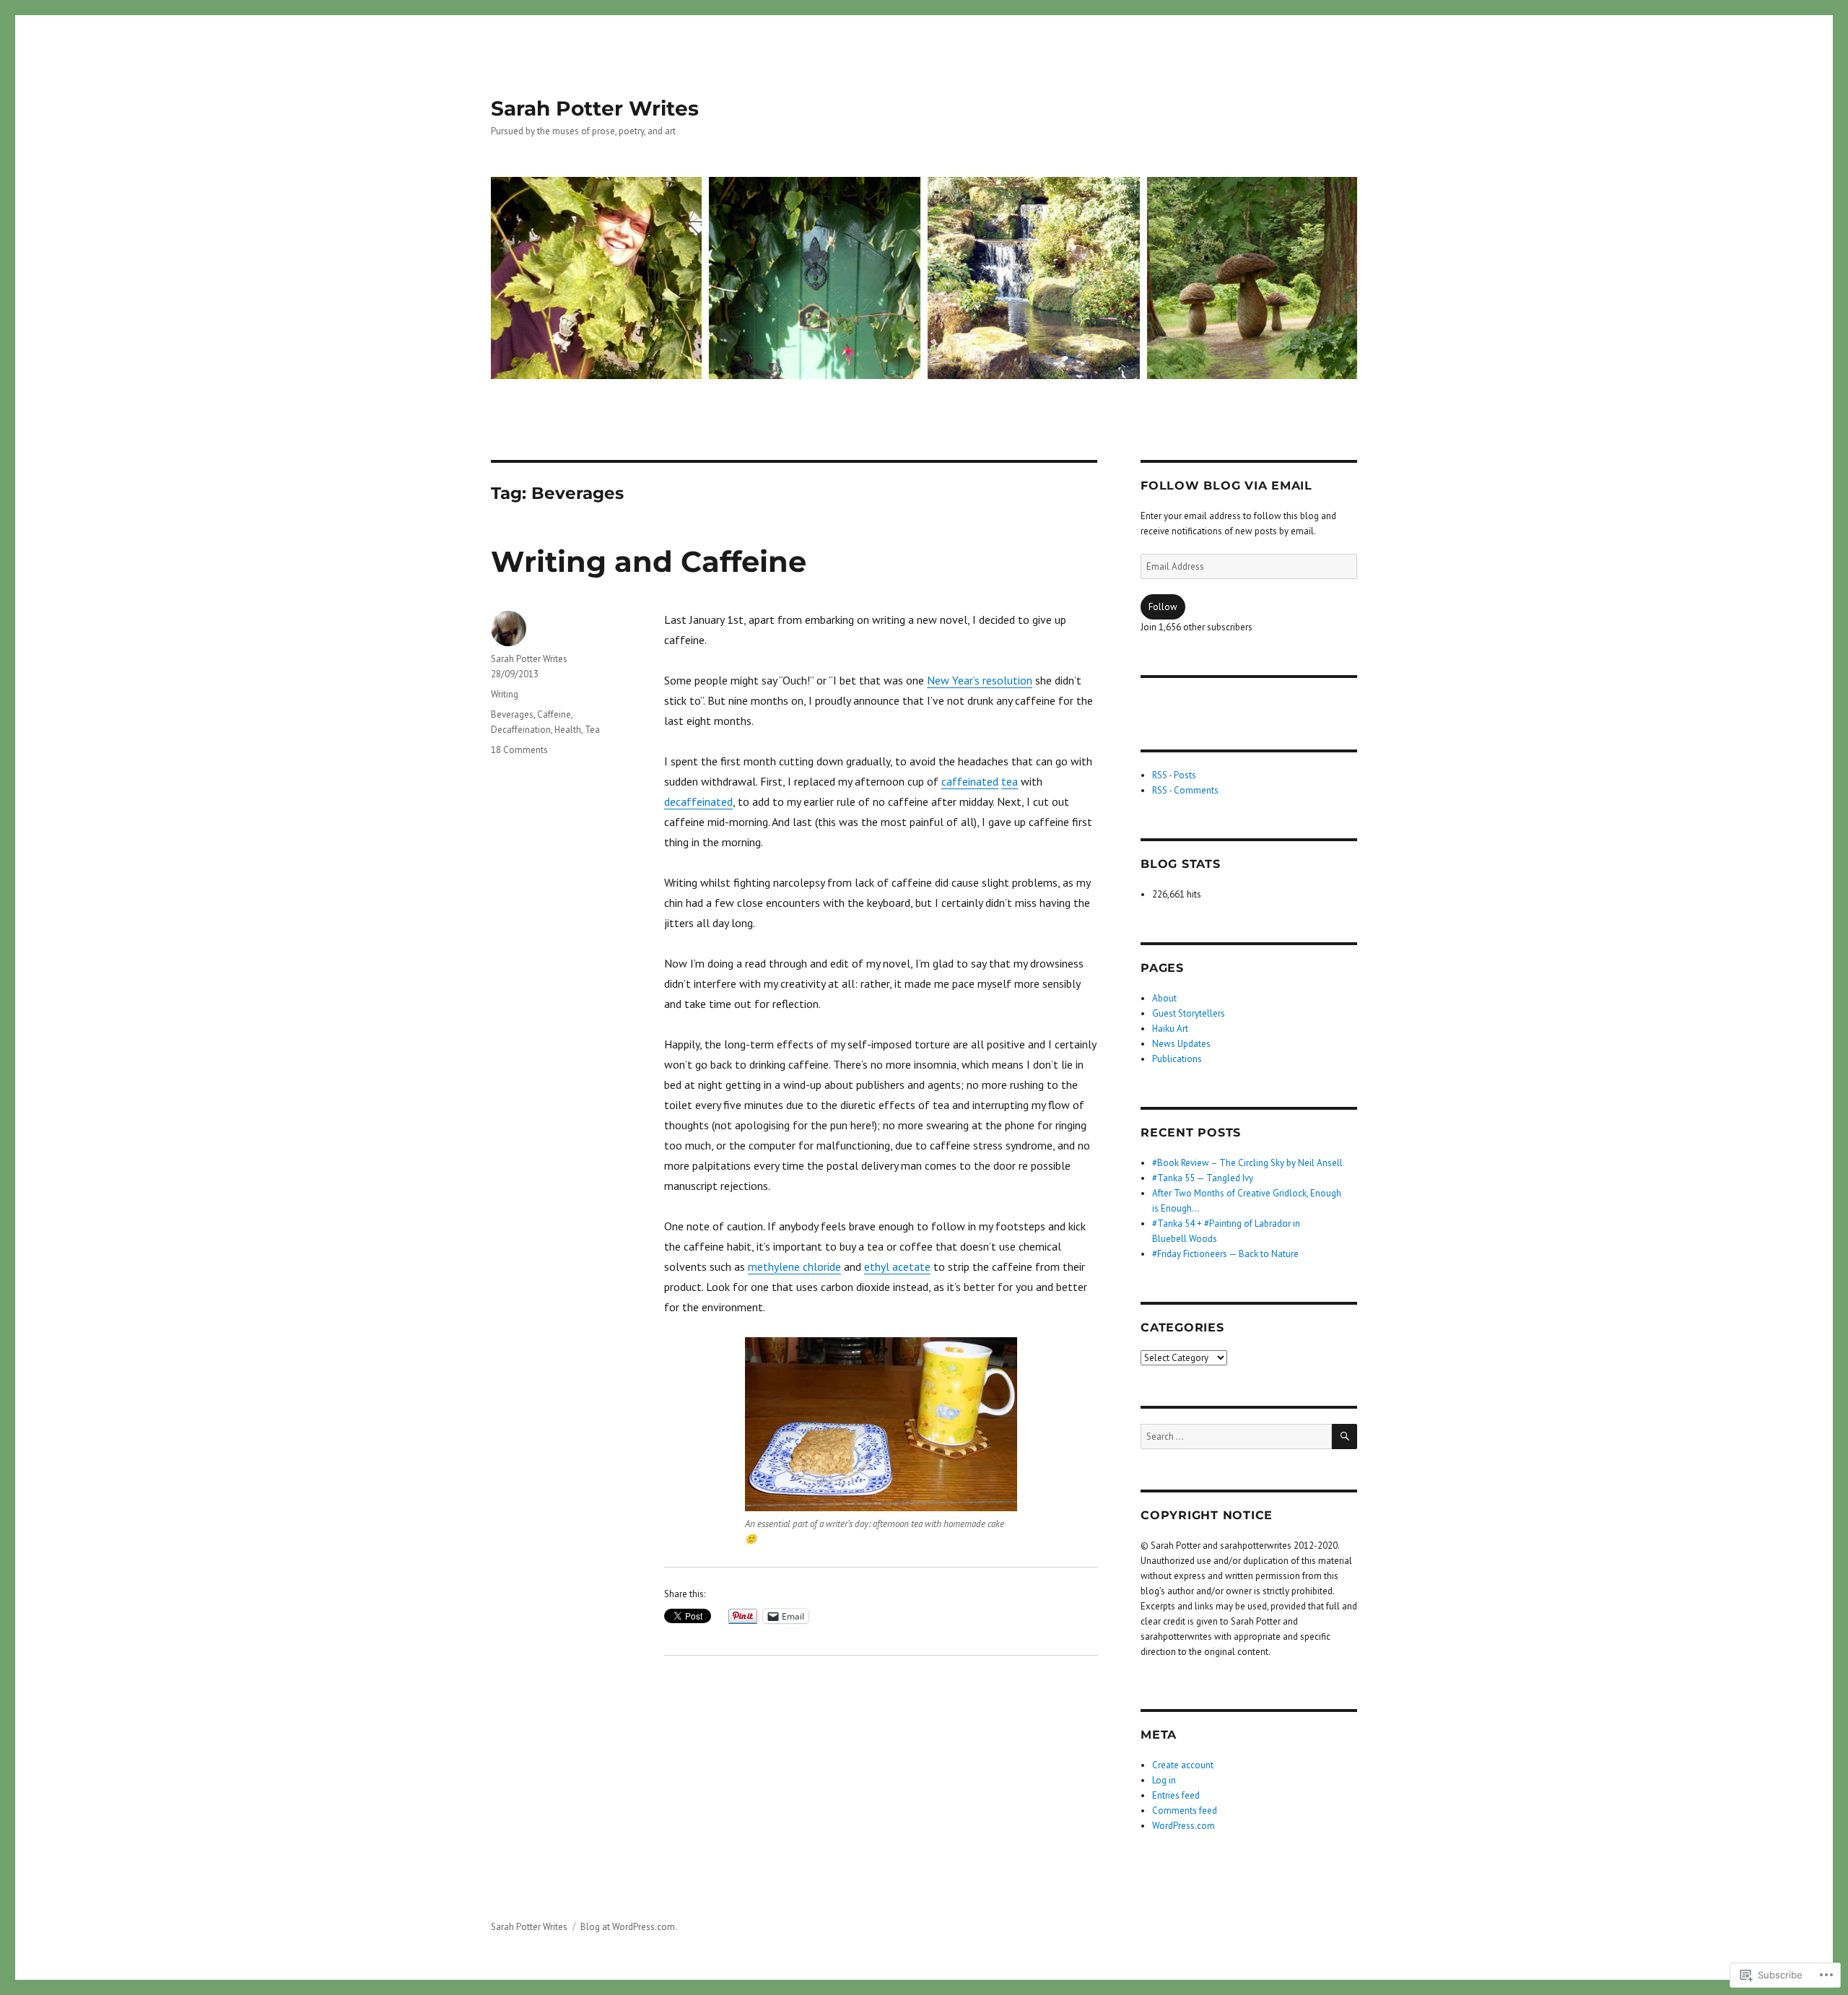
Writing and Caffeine (649, 561)
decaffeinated (698, 801)
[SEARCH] (1344, 1437)
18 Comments (519, 750)
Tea (592, 730)
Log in (1164, 1780)
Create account (1183, 1765)
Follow (1163, 607)
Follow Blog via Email (1226, 486)
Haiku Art (1170, 1029)
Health (568, 730)
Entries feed (1176, 1795)
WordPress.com (1184, 1826)
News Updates (1181, 1044)
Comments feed (1185, 1811)
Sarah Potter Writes (595, 108)
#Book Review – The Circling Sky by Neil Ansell (1247, 1163)
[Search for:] (1236, 1437)
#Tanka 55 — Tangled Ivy (1203, 1178)
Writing (505, 694)
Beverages (512, 714)
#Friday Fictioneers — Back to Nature (1225, 1254)
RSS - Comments (1185, 790)
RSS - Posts (1174, 775)
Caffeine (554, 714)
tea (1010, 781)
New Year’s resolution (980, 680)
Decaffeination (521, 730)
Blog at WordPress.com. (629, 1927)
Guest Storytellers (1189, 1013)
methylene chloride (794, 1266)
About (1164, 998)
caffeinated (970, 781)
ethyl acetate (897, 1266)
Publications (1177, 1059)
